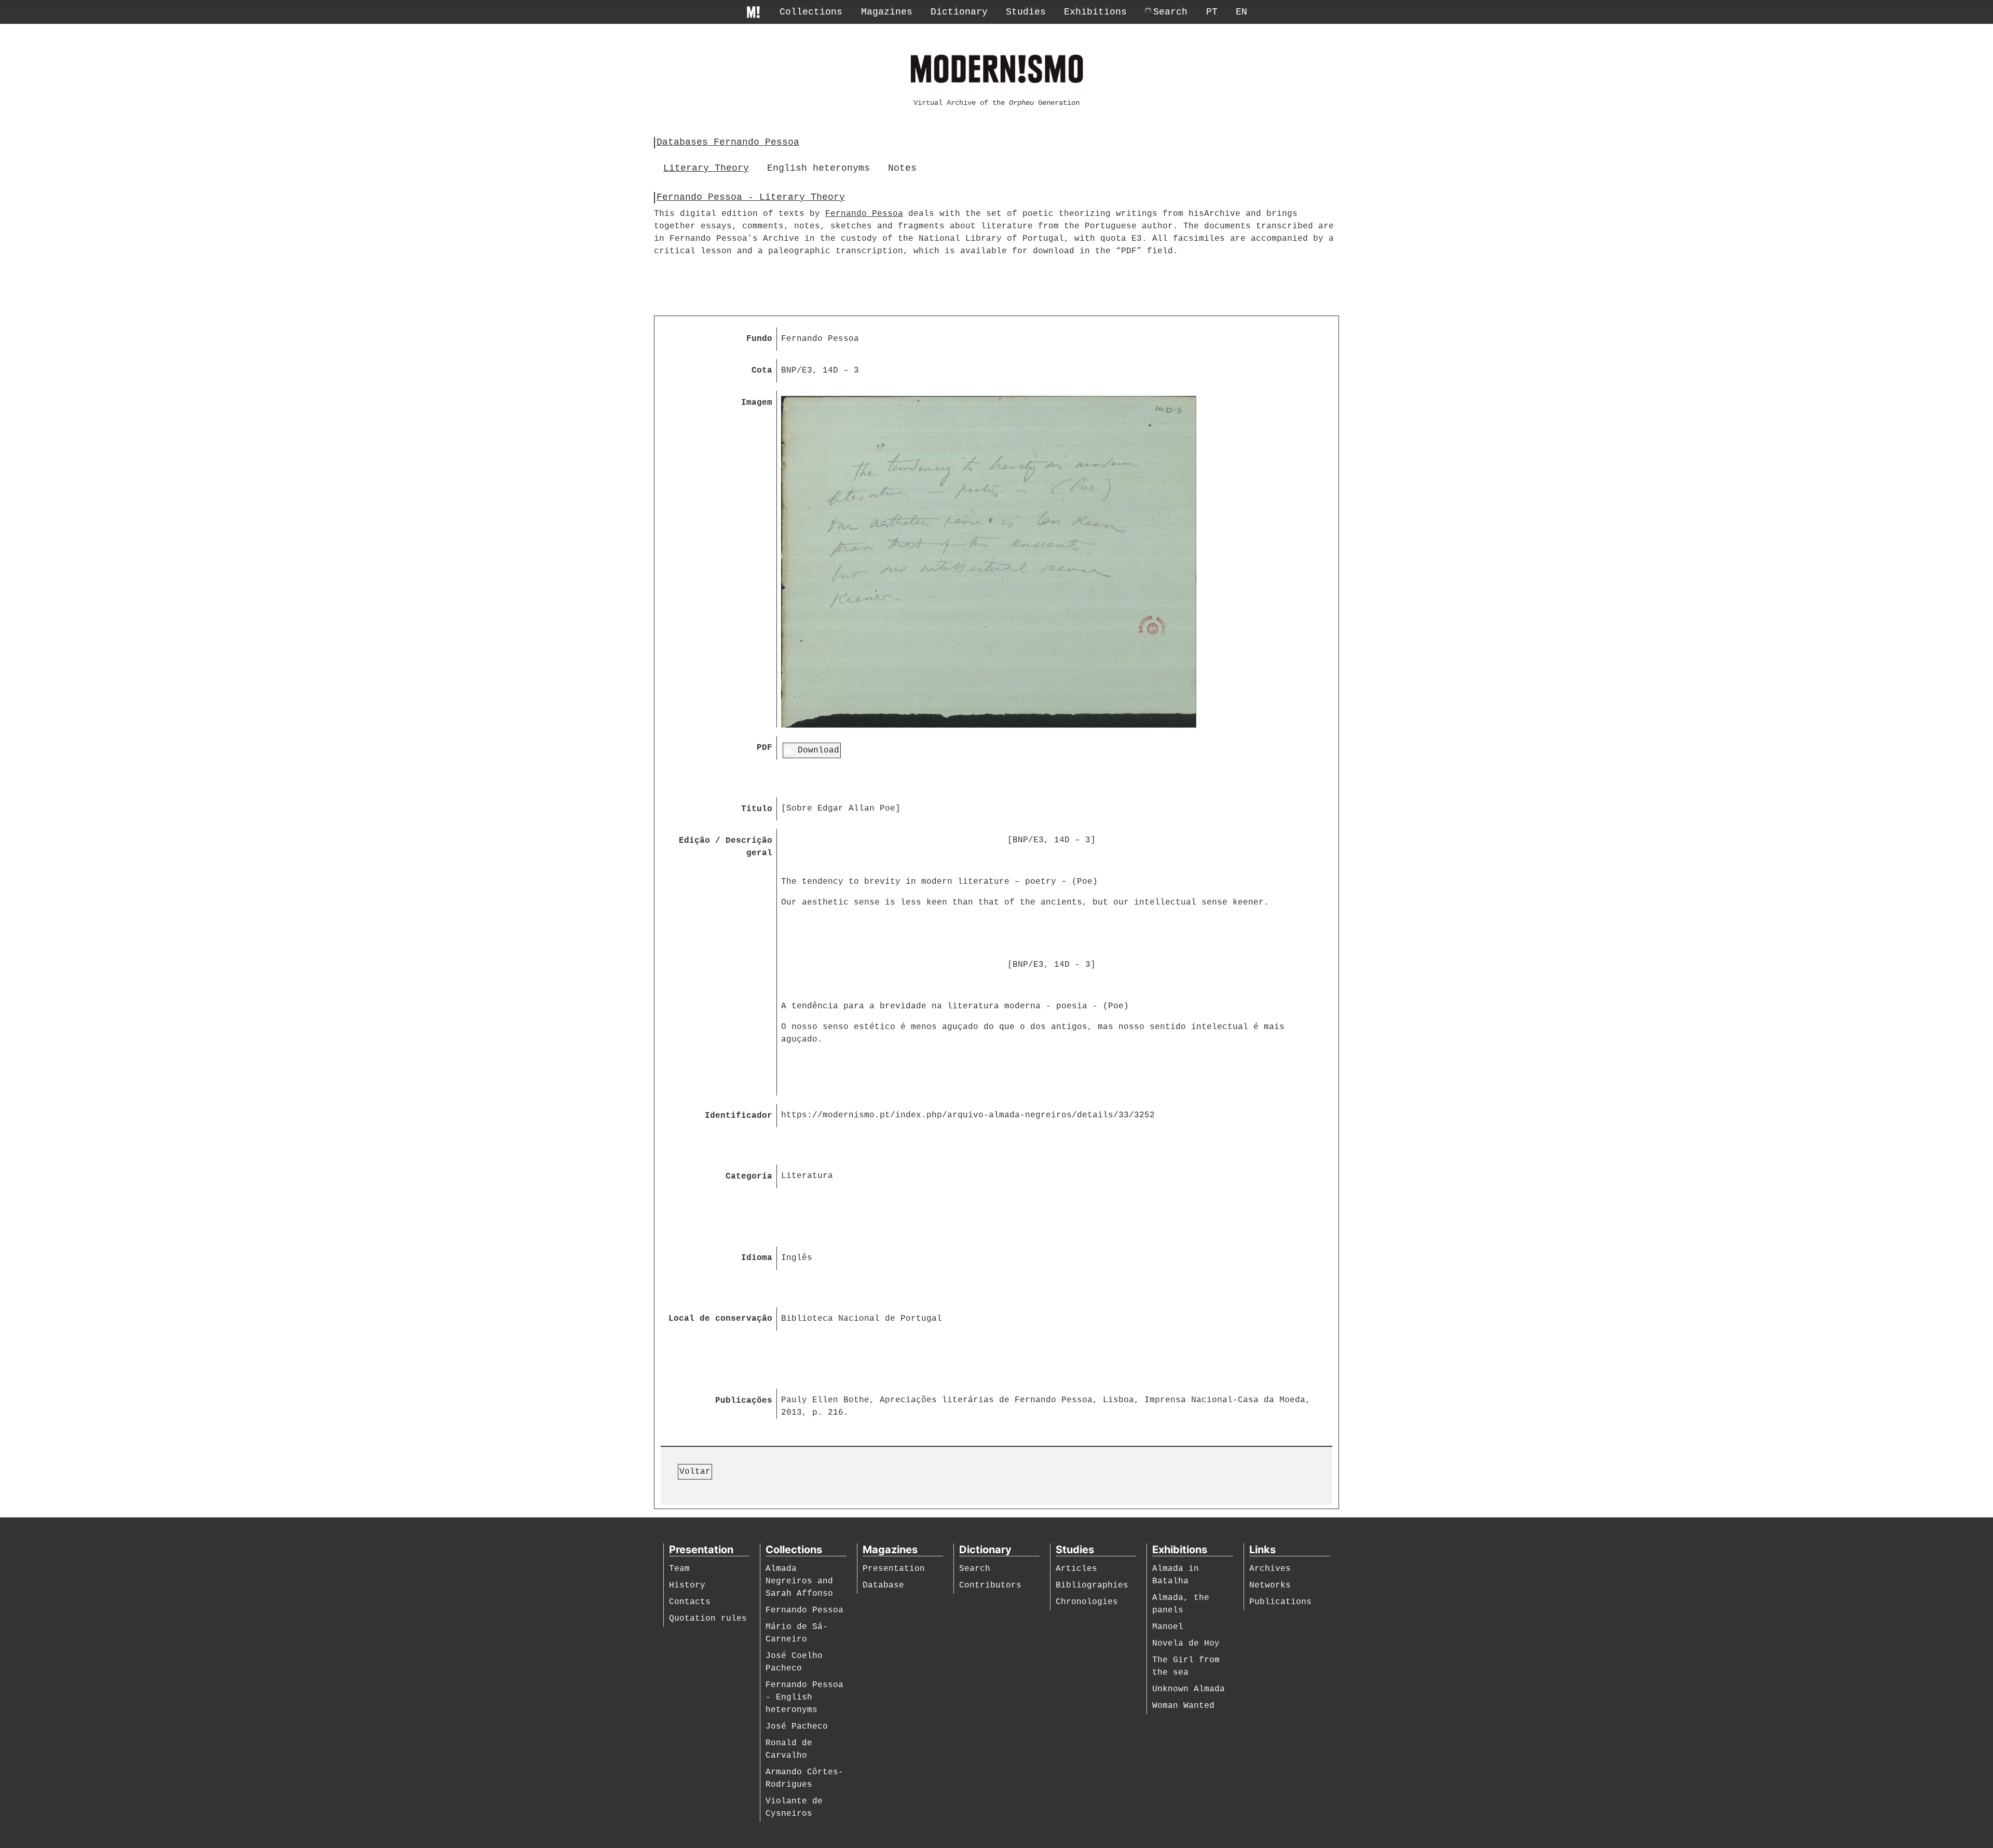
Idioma (757, 1258)
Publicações (744, 1401)
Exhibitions (1095, 12)
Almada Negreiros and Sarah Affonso (799, 1581)
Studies (1026, 12)
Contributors (990, 1585)
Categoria (749, 1176)
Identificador (739, 1116)
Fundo (759, 339)
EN (1241, 12)
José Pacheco (797, 1727)
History (687, 1585)
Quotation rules (708, 1619)
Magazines (887, 12)
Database (883, 1585)
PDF (765, 748)
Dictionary (959, 12)
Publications (1280, 1602)
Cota (762, 371)
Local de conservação (720, 1319)
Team (679, 1569)
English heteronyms (818, 168)
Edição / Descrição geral (726, 847)
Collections (811, 12)
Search (975, 1569)
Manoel (1168, 1627)
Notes (902, 168)
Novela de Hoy (1186, 1644)
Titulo (757, 809)
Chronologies (1087, 1602)
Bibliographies (1092, 1585)
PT (1212, 12)
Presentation (894, 1569)
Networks (1270, 1585)
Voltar (695, 1472)
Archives (1270, 1569)
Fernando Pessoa (864, 214)
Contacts (690, 1602)
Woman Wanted (1183, 1706)
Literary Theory (706, 168)
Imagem (757, 403)
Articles (1076, 1569)
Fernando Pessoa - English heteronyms (804, 1698)
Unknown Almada (1189, 1689)
